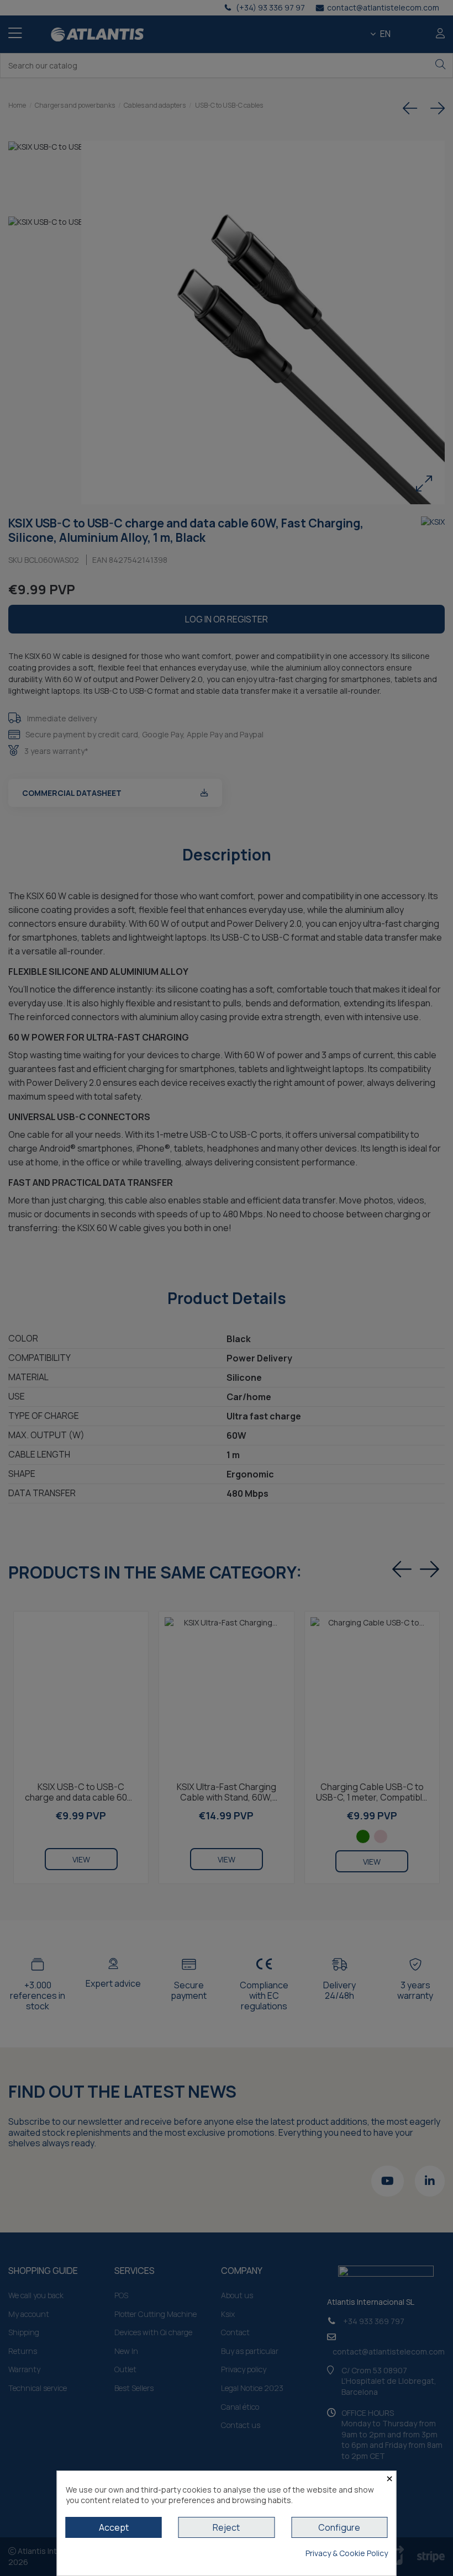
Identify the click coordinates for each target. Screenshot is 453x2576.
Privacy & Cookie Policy (347, 2553)
